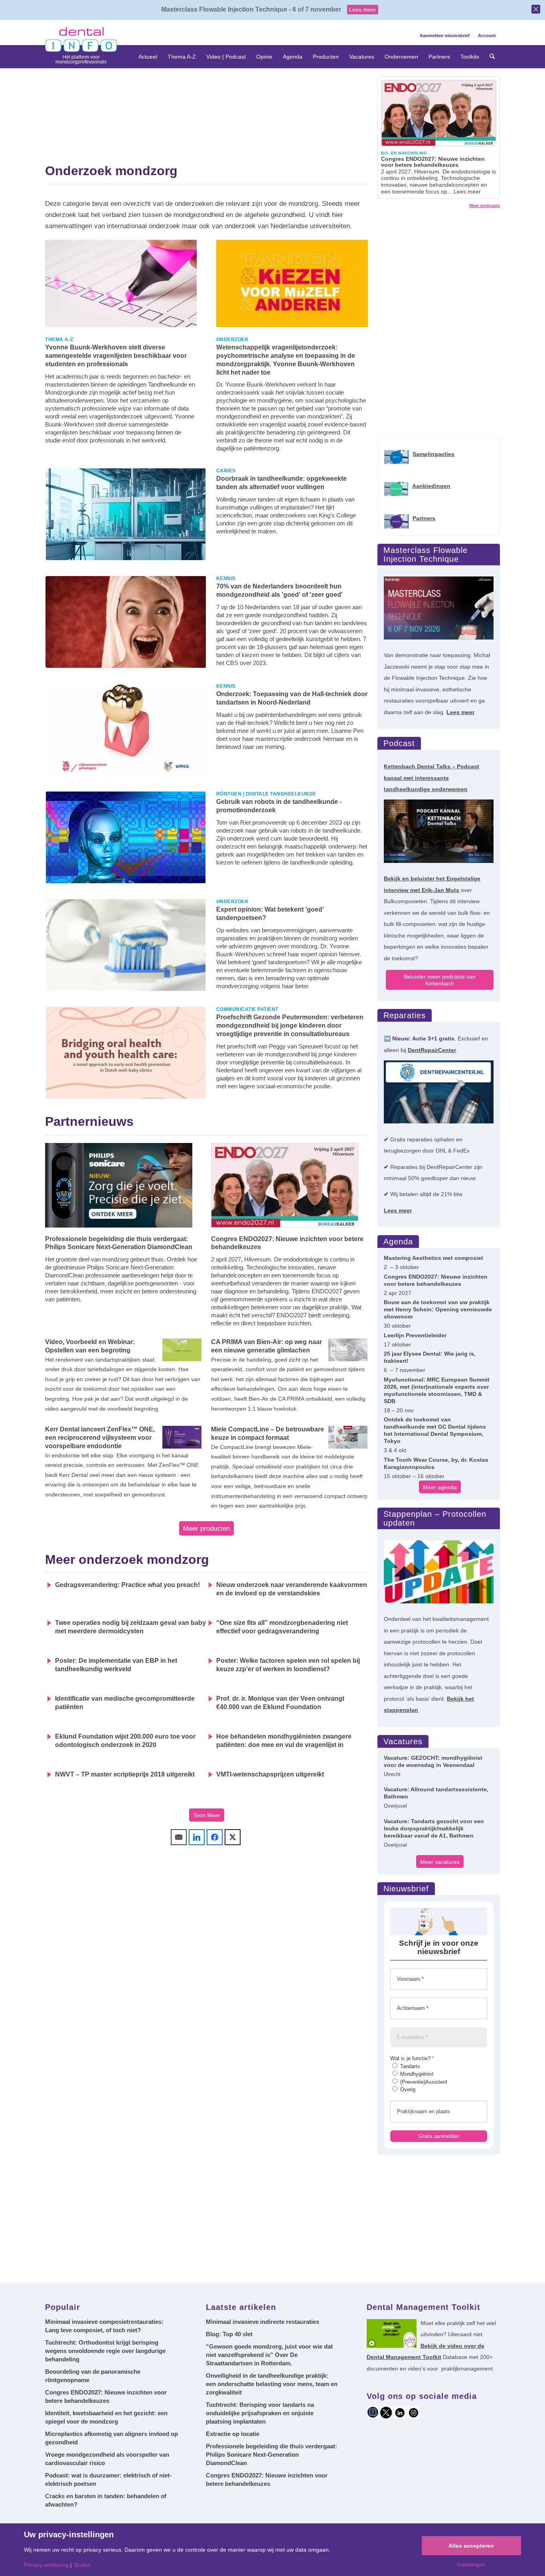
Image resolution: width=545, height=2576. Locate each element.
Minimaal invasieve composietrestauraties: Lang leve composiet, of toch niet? (104, 2326)
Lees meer (363, 10)
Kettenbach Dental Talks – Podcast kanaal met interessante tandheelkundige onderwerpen (431, 778)
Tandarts (409, 2066)
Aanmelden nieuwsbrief (445, 36)
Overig (407, 2089)
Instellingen (471, 2564)
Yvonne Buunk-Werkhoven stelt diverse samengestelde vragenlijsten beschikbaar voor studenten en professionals (116, 356)
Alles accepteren (471, 2546)
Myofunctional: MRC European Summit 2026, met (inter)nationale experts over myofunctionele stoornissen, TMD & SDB (437, 1390)
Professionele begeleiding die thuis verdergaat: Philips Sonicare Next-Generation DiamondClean (119, 1243)
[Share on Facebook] (215, 1837)
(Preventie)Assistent (423, 2082)
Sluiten (82, 2565)
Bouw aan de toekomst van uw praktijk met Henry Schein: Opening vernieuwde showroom (438, 1309)
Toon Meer (207, 1815)
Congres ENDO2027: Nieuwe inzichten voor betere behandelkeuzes (287, 1243)
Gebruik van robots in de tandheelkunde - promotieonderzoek (279, 806)
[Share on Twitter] (233, 1837)
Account (487, 36)
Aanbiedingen (431, 486)
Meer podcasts (485, 205)
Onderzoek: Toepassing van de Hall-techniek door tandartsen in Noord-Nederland (292, 698)
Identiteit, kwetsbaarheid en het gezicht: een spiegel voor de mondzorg (106, 2417)
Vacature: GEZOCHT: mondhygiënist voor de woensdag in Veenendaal (433, 1761)
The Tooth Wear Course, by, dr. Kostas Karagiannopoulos (436, 1463)
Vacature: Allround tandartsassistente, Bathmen (436, 1793)
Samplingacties (433, 454)
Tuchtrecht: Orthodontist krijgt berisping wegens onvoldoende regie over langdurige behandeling (105, 2351)
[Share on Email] (179, 1837)
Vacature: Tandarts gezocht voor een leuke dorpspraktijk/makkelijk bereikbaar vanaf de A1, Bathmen (434, 1828)
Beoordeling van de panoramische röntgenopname (93, 2376)
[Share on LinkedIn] (197, 1837)
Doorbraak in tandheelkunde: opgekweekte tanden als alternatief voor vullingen (281, 483)
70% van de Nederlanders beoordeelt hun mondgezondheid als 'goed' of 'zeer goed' (279, 590)
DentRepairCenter (432, 1050)
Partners (424, 518)
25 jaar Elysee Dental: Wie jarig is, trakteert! (430, 1357)
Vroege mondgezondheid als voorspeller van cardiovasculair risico (107, 2459)
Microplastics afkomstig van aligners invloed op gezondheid (112, 2438)
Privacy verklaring (46, 2565)
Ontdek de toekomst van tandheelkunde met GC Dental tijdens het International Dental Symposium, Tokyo (435, 1430)
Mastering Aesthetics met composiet (433, 1258)
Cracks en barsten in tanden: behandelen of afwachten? (106, 2500)
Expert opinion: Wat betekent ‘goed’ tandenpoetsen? (270, 914)
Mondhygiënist (416, 2074)
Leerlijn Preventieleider (415, 1335)
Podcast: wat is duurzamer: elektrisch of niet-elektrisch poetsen (108, 2479)
